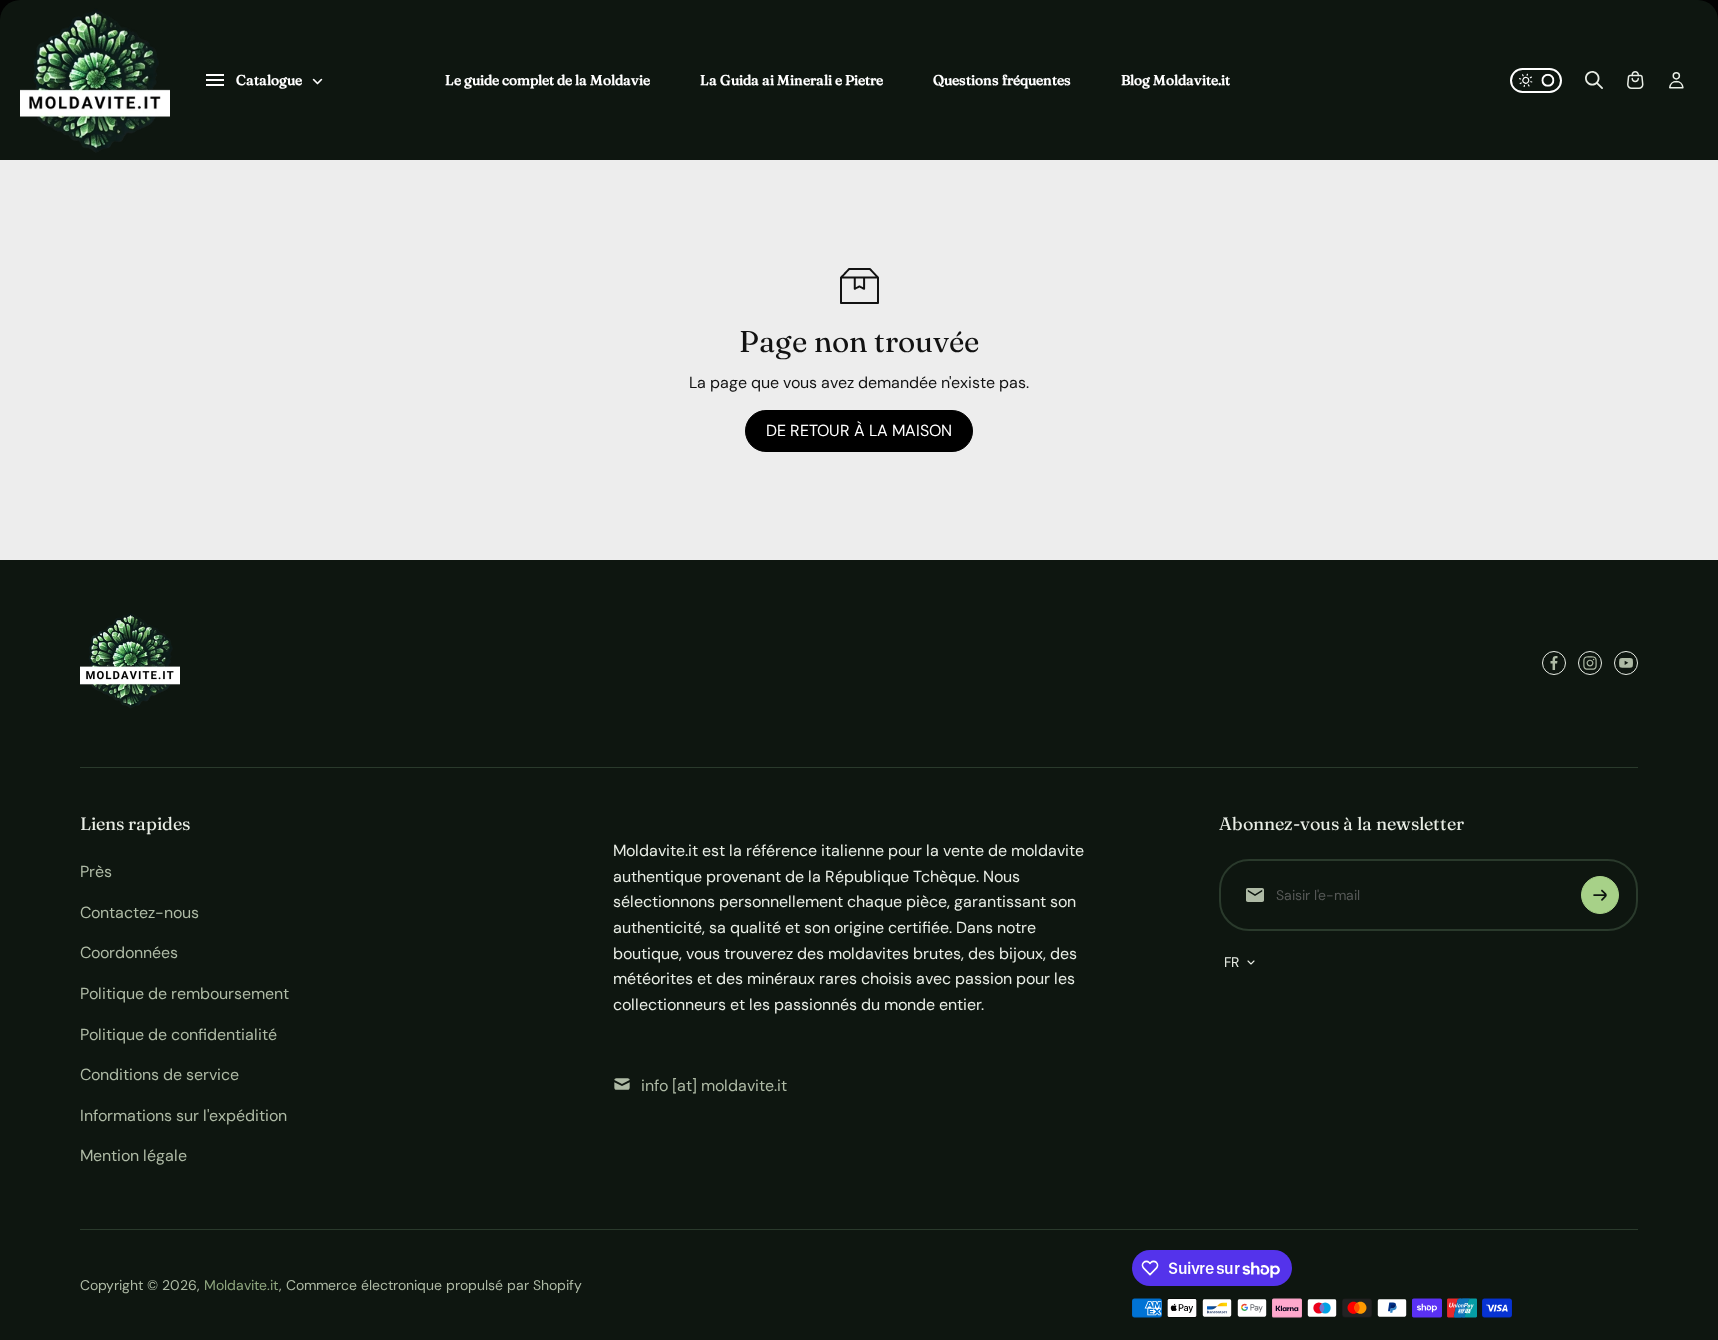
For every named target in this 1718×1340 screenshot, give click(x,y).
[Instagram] (1590, 663)
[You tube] (1626, 663)
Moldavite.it (241, 1285)
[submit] (1600, 895)
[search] (1594, 80)
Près (96, 871)
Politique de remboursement (184, 993)
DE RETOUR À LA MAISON (859, 430)
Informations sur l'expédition (183, 1115)
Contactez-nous (139, 912)
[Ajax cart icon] (1635, 80)
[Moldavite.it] (95, 80)
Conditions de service (159, 1074)
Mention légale (133, 1155)
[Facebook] (1554, 663)
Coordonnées (129, 952)
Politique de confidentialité (178, 1034)
